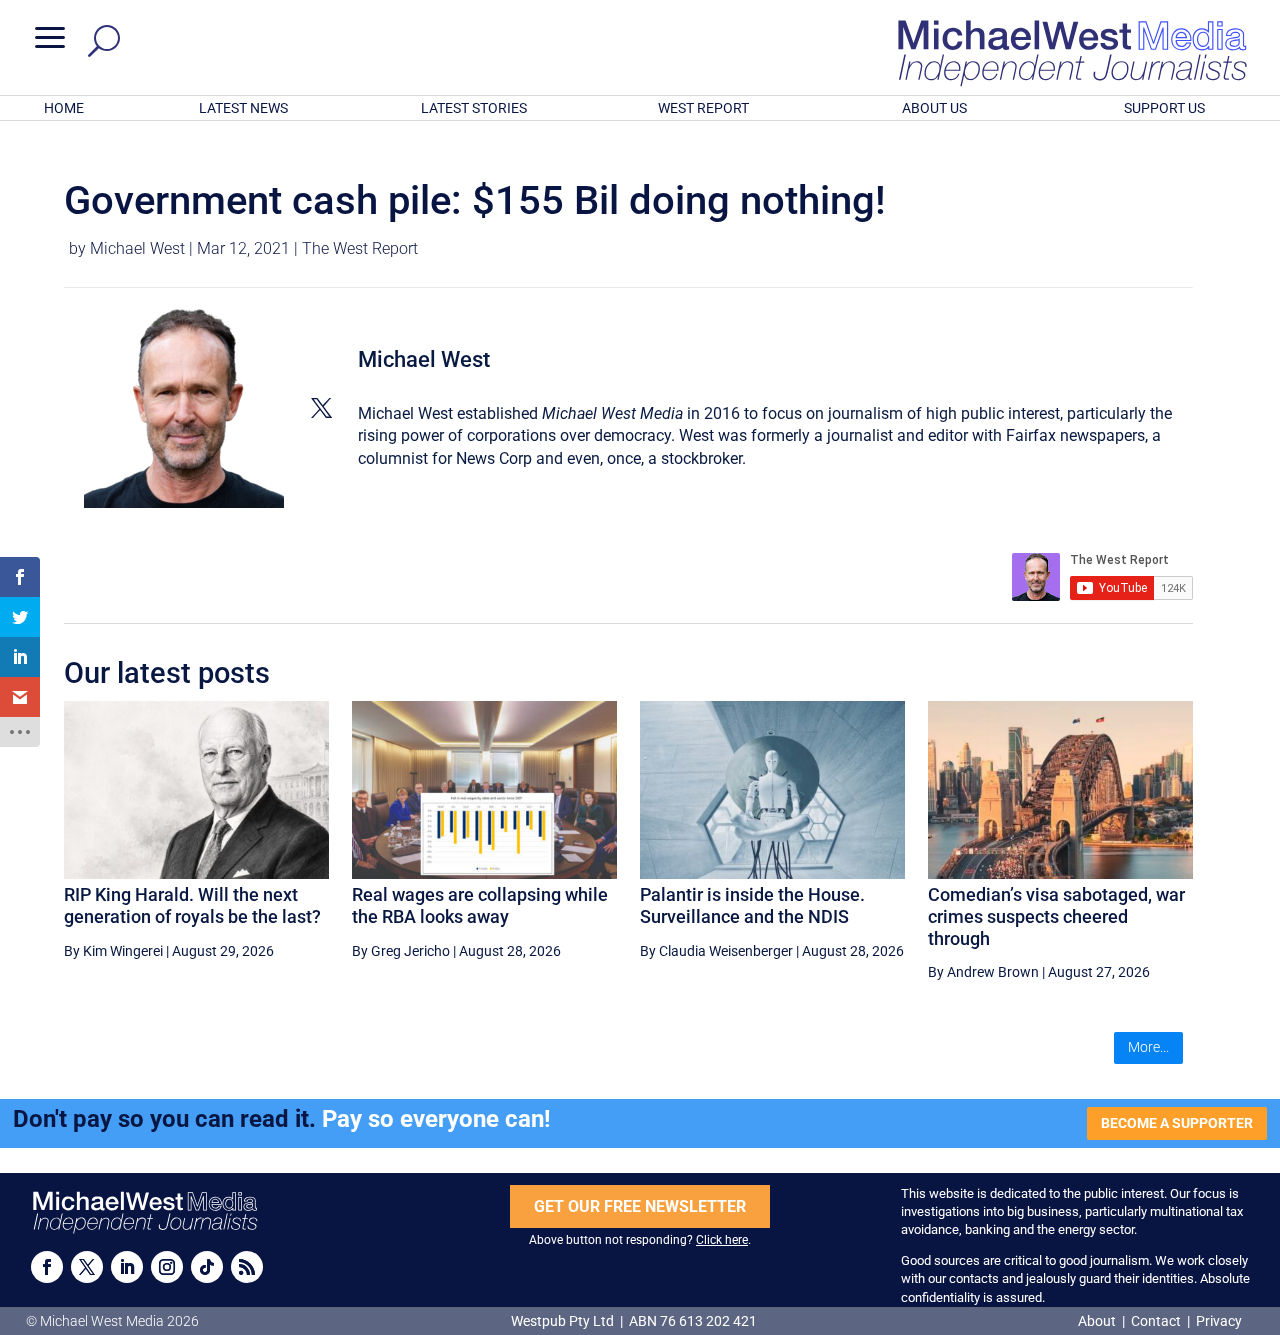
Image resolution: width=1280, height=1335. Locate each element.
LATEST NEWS (243, 108)
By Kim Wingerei (113, 951)
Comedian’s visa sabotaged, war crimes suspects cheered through (1056, 916)
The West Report (360, 248)
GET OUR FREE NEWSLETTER (640, 1206)
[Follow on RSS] (247, 1267)
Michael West (137, 248)
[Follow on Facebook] (47, 1267)
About (1098, 1321)
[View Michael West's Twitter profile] (321, 408)
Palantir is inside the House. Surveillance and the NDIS (752, 905)
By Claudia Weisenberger (716, 951)
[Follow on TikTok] (207, 1267)
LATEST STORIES (474, 108)
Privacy (1219, 1321)
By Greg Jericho (401, 951)
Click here (722, 1240)
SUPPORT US (1164, 108)
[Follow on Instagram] (167, 1267)
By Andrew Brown (983, 972)
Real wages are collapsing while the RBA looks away (480, 905)
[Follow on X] (87, 1267)
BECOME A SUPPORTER (1177, 1123)
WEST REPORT (703, 108)
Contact (1156, 1321)
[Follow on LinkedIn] (127, 1267)
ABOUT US (934, 108)
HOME (64, 108)
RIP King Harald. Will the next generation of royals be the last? (192, 905)
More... (1148, 1047)
